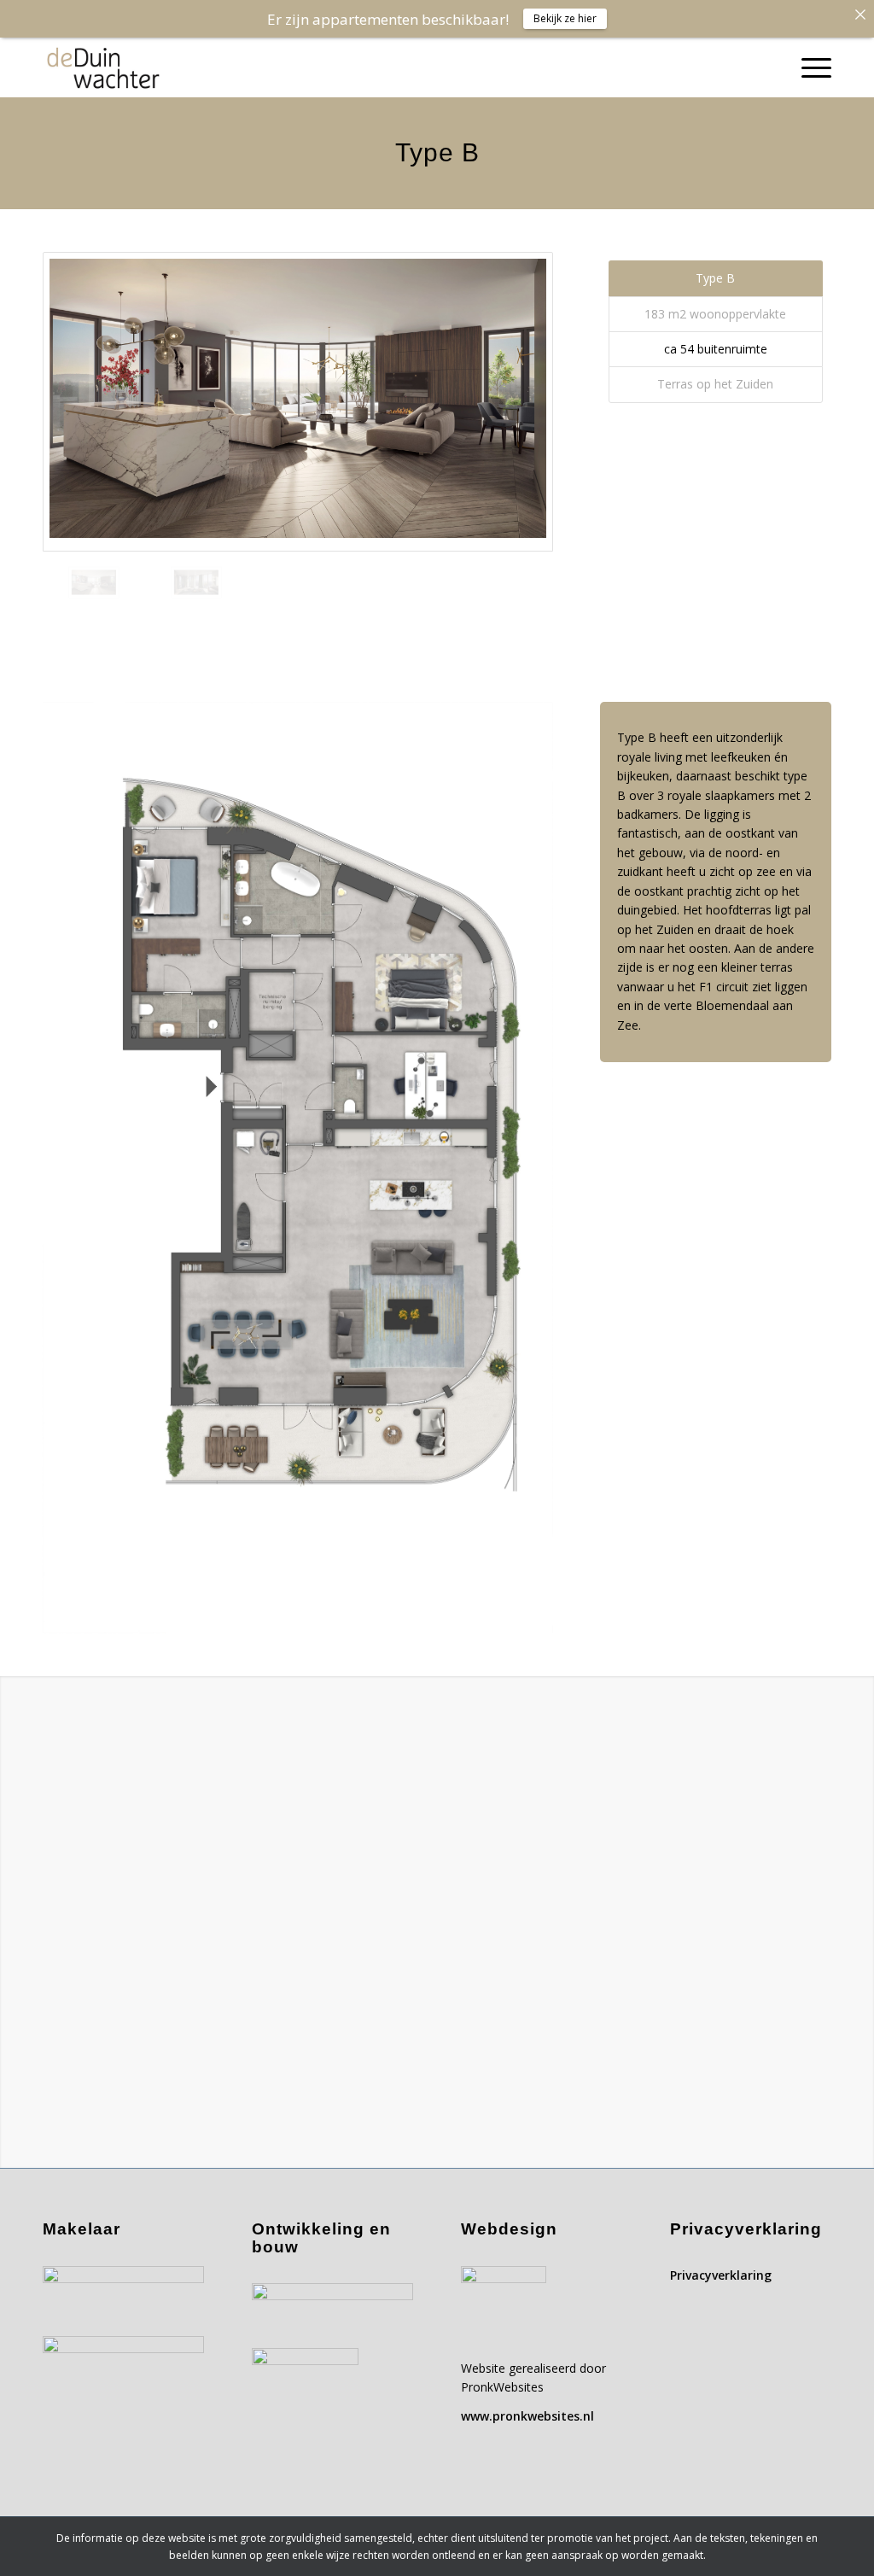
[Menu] (811, 67)
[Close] (860, 14)
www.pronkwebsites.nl (527, 2416)
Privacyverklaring (721, 2275)
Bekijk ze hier (565, 18)
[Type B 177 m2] (298, 402)
